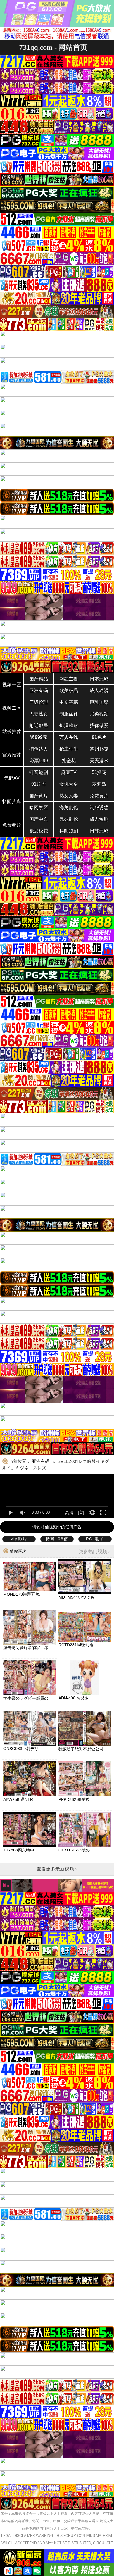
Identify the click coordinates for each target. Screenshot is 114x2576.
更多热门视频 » (95, 1552)
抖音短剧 (39, 772)
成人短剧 (99, 819)
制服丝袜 (69, 714)
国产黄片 (39, 796)
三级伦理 (39, 702)
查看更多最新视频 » (57, 1869)
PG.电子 (95, 1539)
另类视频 (99, 714)
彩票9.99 (39, 761)
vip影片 (19, 1539)
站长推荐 (12, 731)
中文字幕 (69, 702)
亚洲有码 (39, 690)
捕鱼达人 (39, 749)
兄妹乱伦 (69, 819)
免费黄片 (99, 796)
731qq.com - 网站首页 (53, 47)
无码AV (12, 778)
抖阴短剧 (69, 831)
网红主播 (69, 679)
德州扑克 (99, 749)
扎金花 (69, 761)
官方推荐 (12, 755)
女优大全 (69, 784)
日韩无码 (99, 831)
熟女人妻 (69, 796)
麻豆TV (69, 772)
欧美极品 (69, 690)
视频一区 (12, 685)
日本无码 (99, 679)
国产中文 (39, 819)
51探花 (99, 772)
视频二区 (12, 708)
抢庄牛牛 (69, 749)
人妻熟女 (39, 714)
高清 (69, 1513)
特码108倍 (57, 1539)
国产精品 (39, 679)
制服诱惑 (99, 807)
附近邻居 (39, 726)
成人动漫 (99, 690)
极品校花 (39, 831)
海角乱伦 (69, 807)
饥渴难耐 (69, 726)
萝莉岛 (99, 784)
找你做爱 (99, 726)
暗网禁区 (39, 807)
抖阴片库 (12, 802)
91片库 (39, 784)
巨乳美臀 (99, 702)
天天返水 (99, 761)
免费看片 (12, 825)
